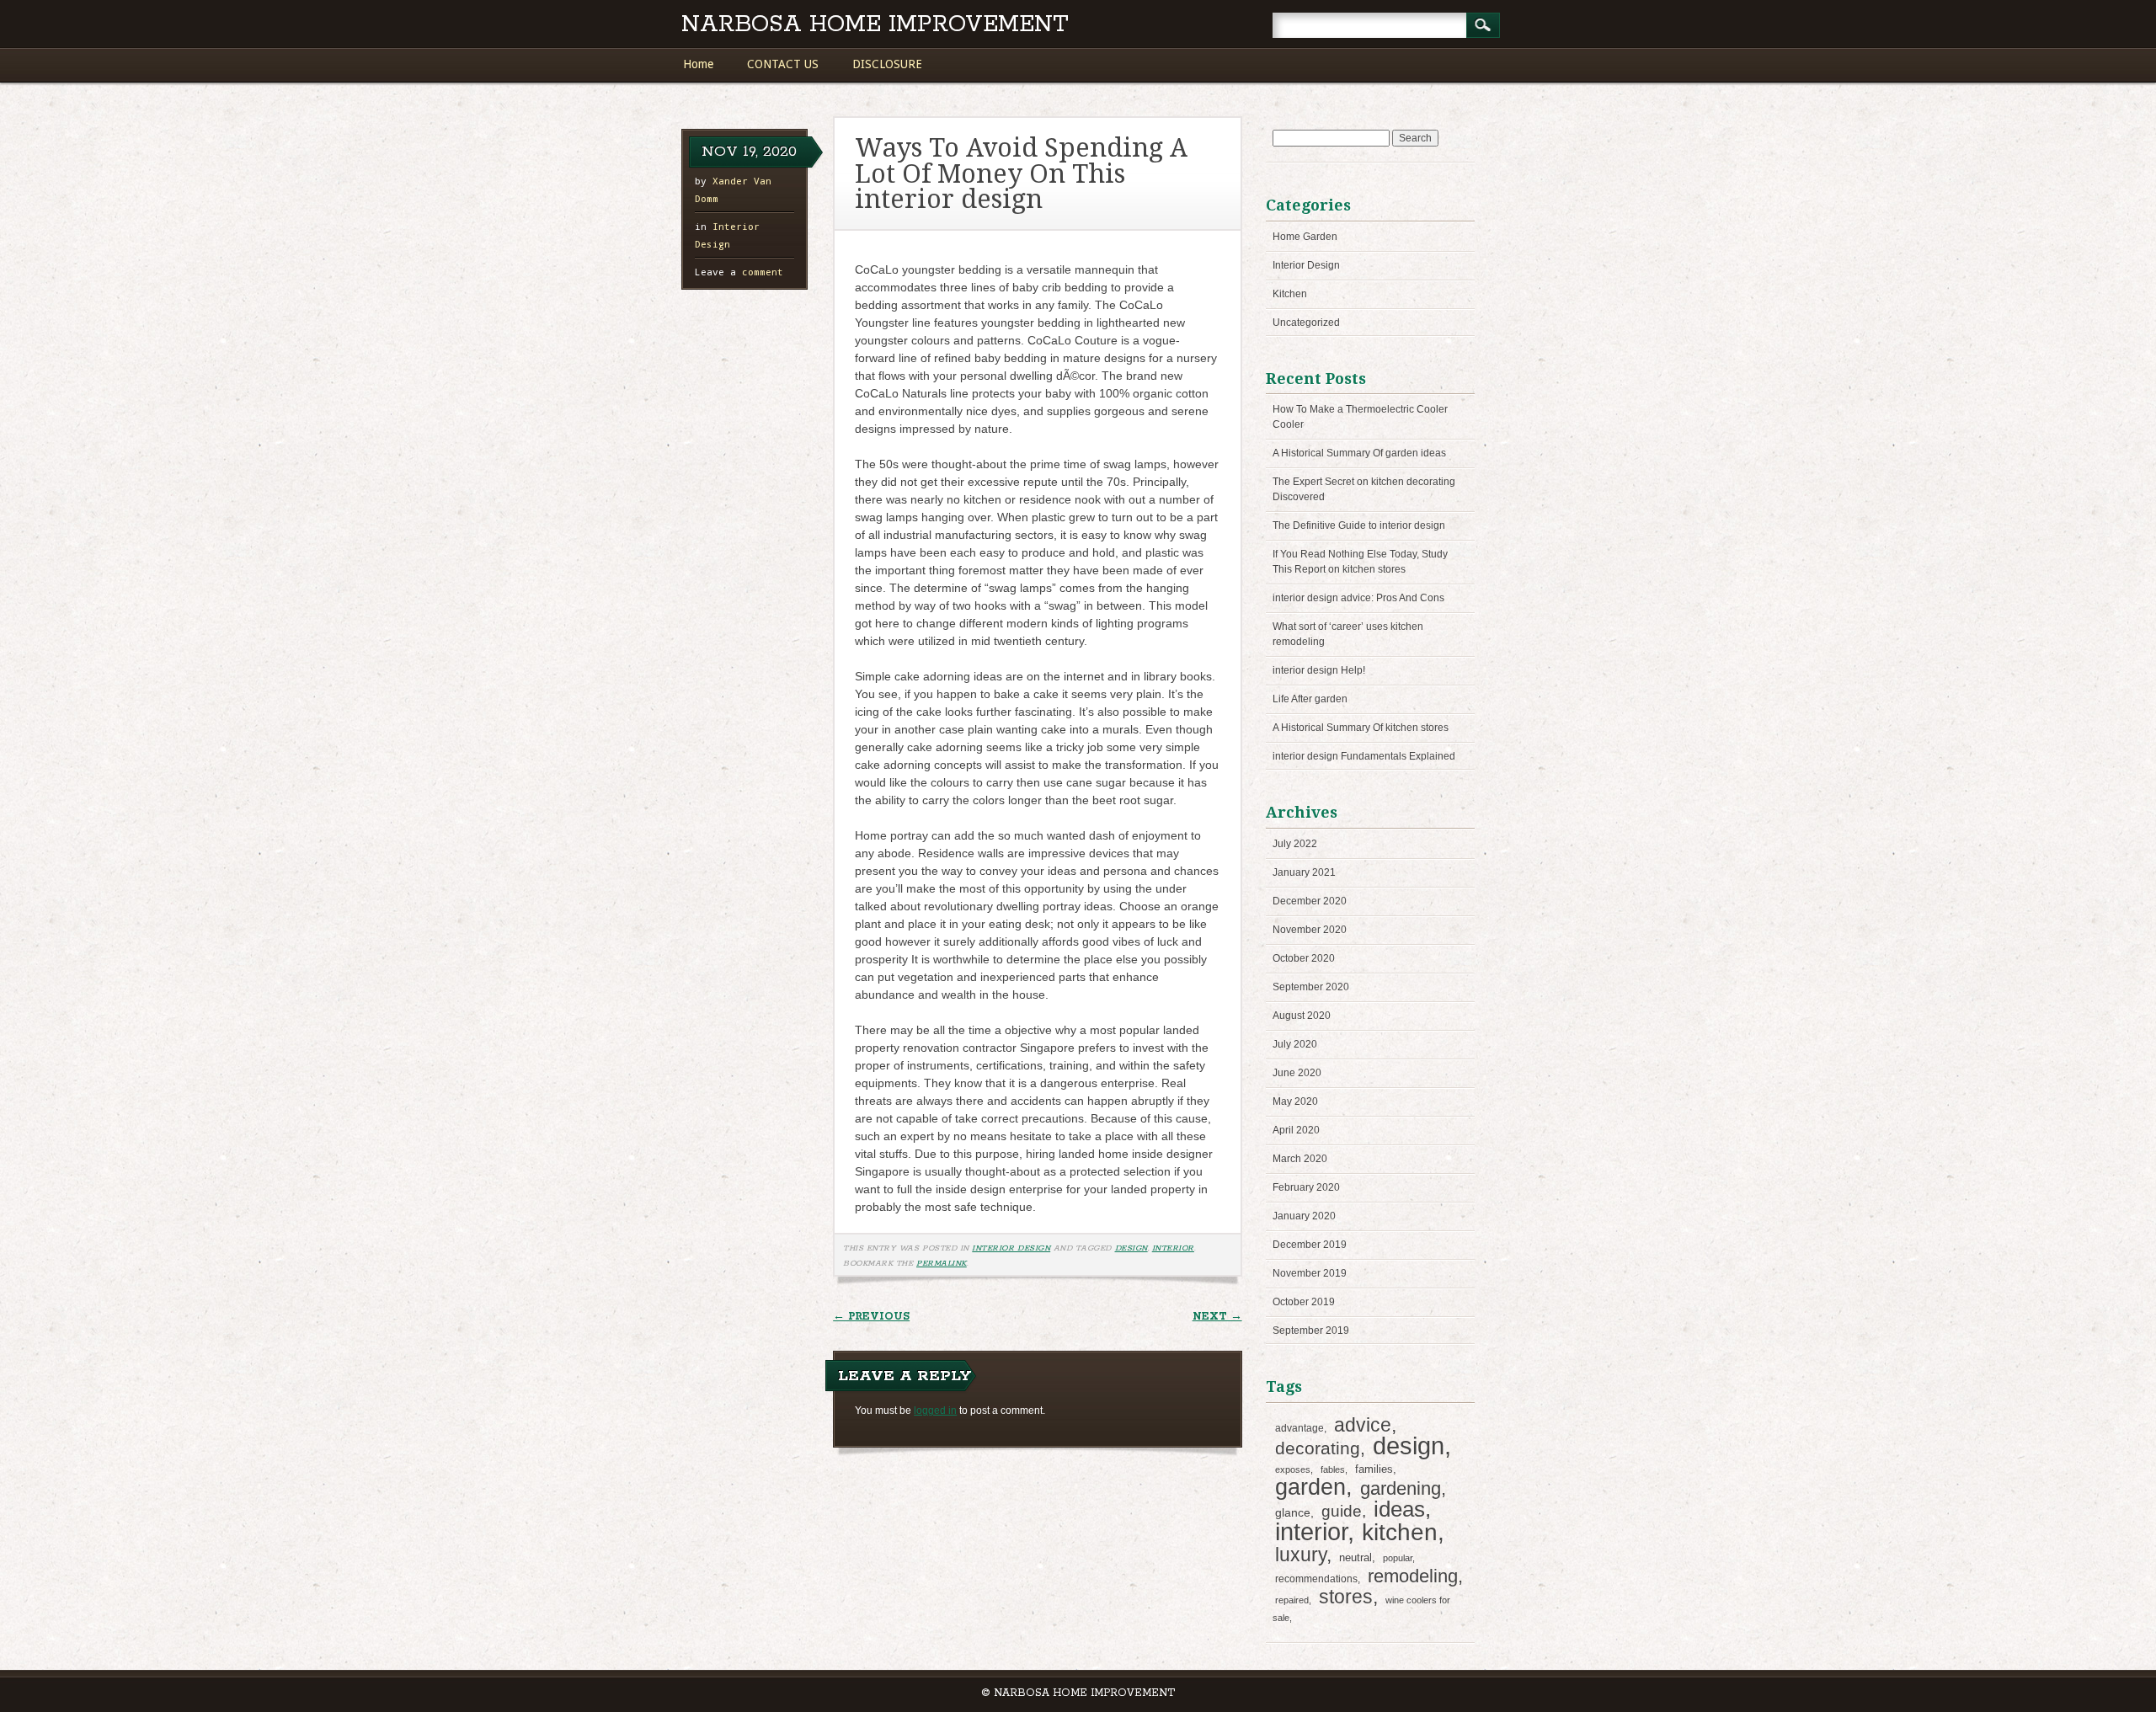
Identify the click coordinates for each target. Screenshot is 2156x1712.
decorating (1318, 1448)
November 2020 (1310, 930)
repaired (1292, 1600)
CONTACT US (783, 64)
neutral (1356, 1557)
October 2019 (1304, 1302)
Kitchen (1290, 294)
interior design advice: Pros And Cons (1358, 598)
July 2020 (1295, 1044)
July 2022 (1295, 844)
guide (1342, 1511)
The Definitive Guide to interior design (1359, 525)
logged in (935, 1411)
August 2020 (1302, 1016)
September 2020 (1311, 987)
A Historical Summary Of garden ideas (1359, 453)
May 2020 (1295, 1101)
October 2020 (1304, 958)
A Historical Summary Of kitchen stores (1361, 728)
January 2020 (1304, 1216)
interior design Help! (1319, 670)
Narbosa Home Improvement (875, 25)
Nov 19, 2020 (749, 152)
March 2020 (1300, 1159)
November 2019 (1310, 1273)
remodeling (1413, 1576)
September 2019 (1311, 1331)
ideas (1399, 1509)
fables (1333, 1469)
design (1131, 1248)
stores (1346, 1597)
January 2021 (1304, 872)
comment (739, 272)
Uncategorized (1306, 323)
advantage (1299, 1428)
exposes (1293, 1469)
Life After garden (1310, 699)
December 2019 (1310, 1245)
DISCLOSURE (887, 64)
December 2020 (1310, 901)
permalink (942, 1263)
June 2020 (1297, 1073)
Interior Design (1011, 1248)
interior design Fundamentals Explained (1364, 756)
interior (1173, 1248)
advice (1363, 1425)
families (1374, 1469)
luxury (1301, 1555)
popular (1398, 1558)
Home (698, 64)
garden (1310, 1487)
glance (1293, 1512)
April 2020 (1296, 1130)
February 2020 (1306, 1187)
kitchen (1400, 1532)
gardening (1401, 1488)
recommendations (1316, 1579)
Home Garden (1305, 237)
